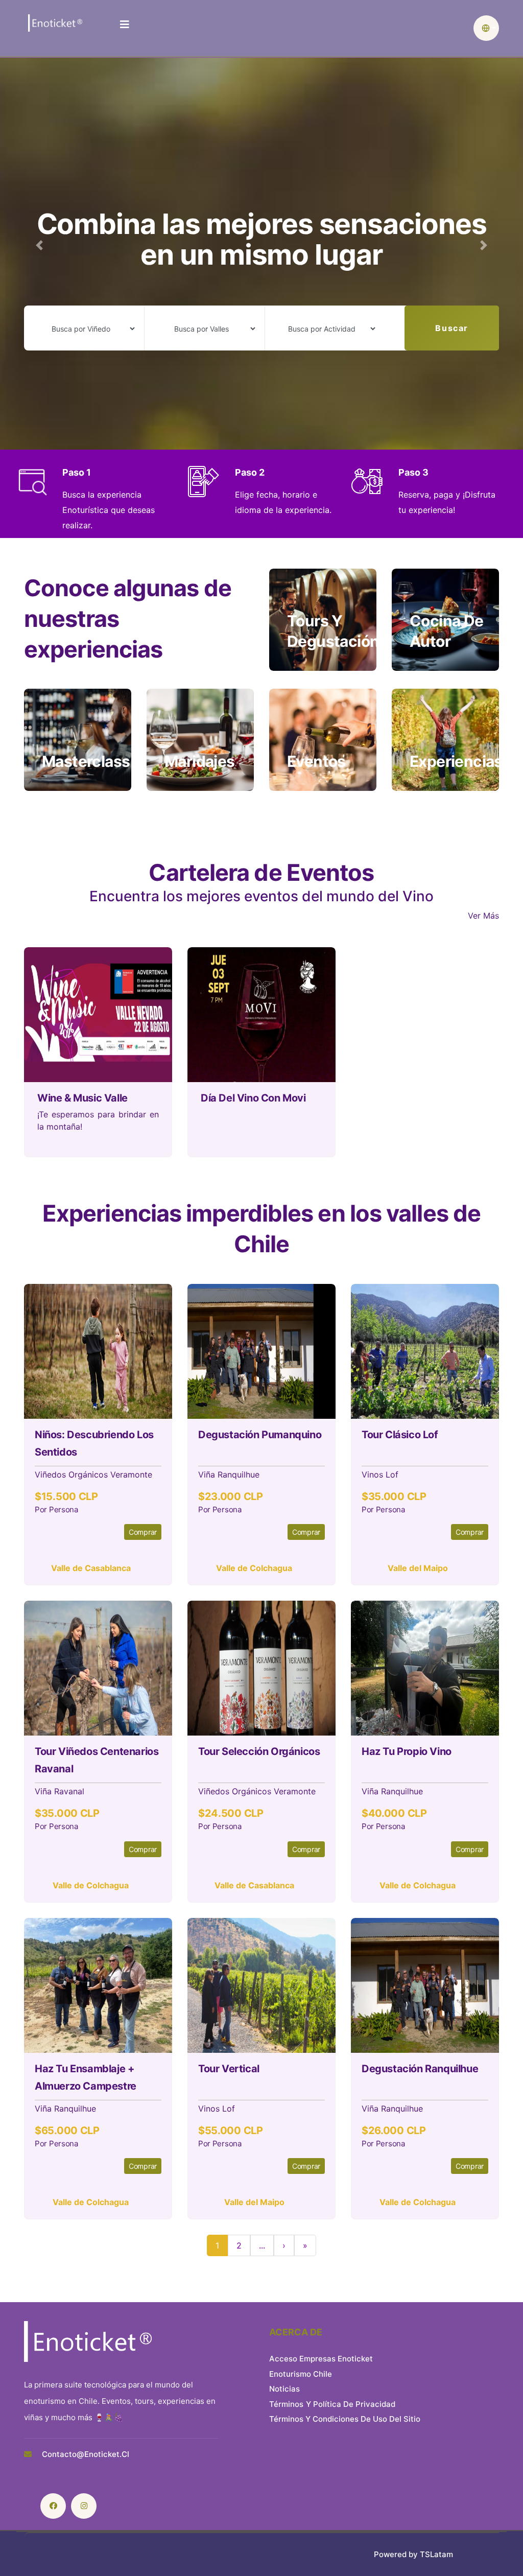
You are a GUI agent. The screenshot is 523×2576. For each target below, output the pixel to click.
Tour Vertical (229, 2069)
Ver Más (483, 916)
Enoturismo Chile (301, 2374)
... (262, 2245)
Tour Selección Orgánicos (259, 1751)
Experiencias (456, 761)
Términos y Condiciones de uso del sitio (345, 2419)
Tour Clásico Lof (400, 1435)
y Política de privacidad (351, 2404)
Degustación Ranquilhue (420, 2069)
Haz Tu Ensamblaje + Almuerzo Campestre (86, 2077)
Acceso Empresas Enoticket (321, 2359)
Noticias (284, 2389)
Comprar (143, 1532)
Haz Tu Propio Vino (407, 1751)
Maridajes (200, 761)
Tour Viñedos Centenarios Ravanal (97, 1760)
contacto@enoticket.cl (86, 2454)
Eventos (316, 761)
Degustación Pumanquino (260, 1435)
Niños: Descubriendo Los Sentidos (94, 1443)
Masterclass (86, 761)
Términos (286, 2404)
